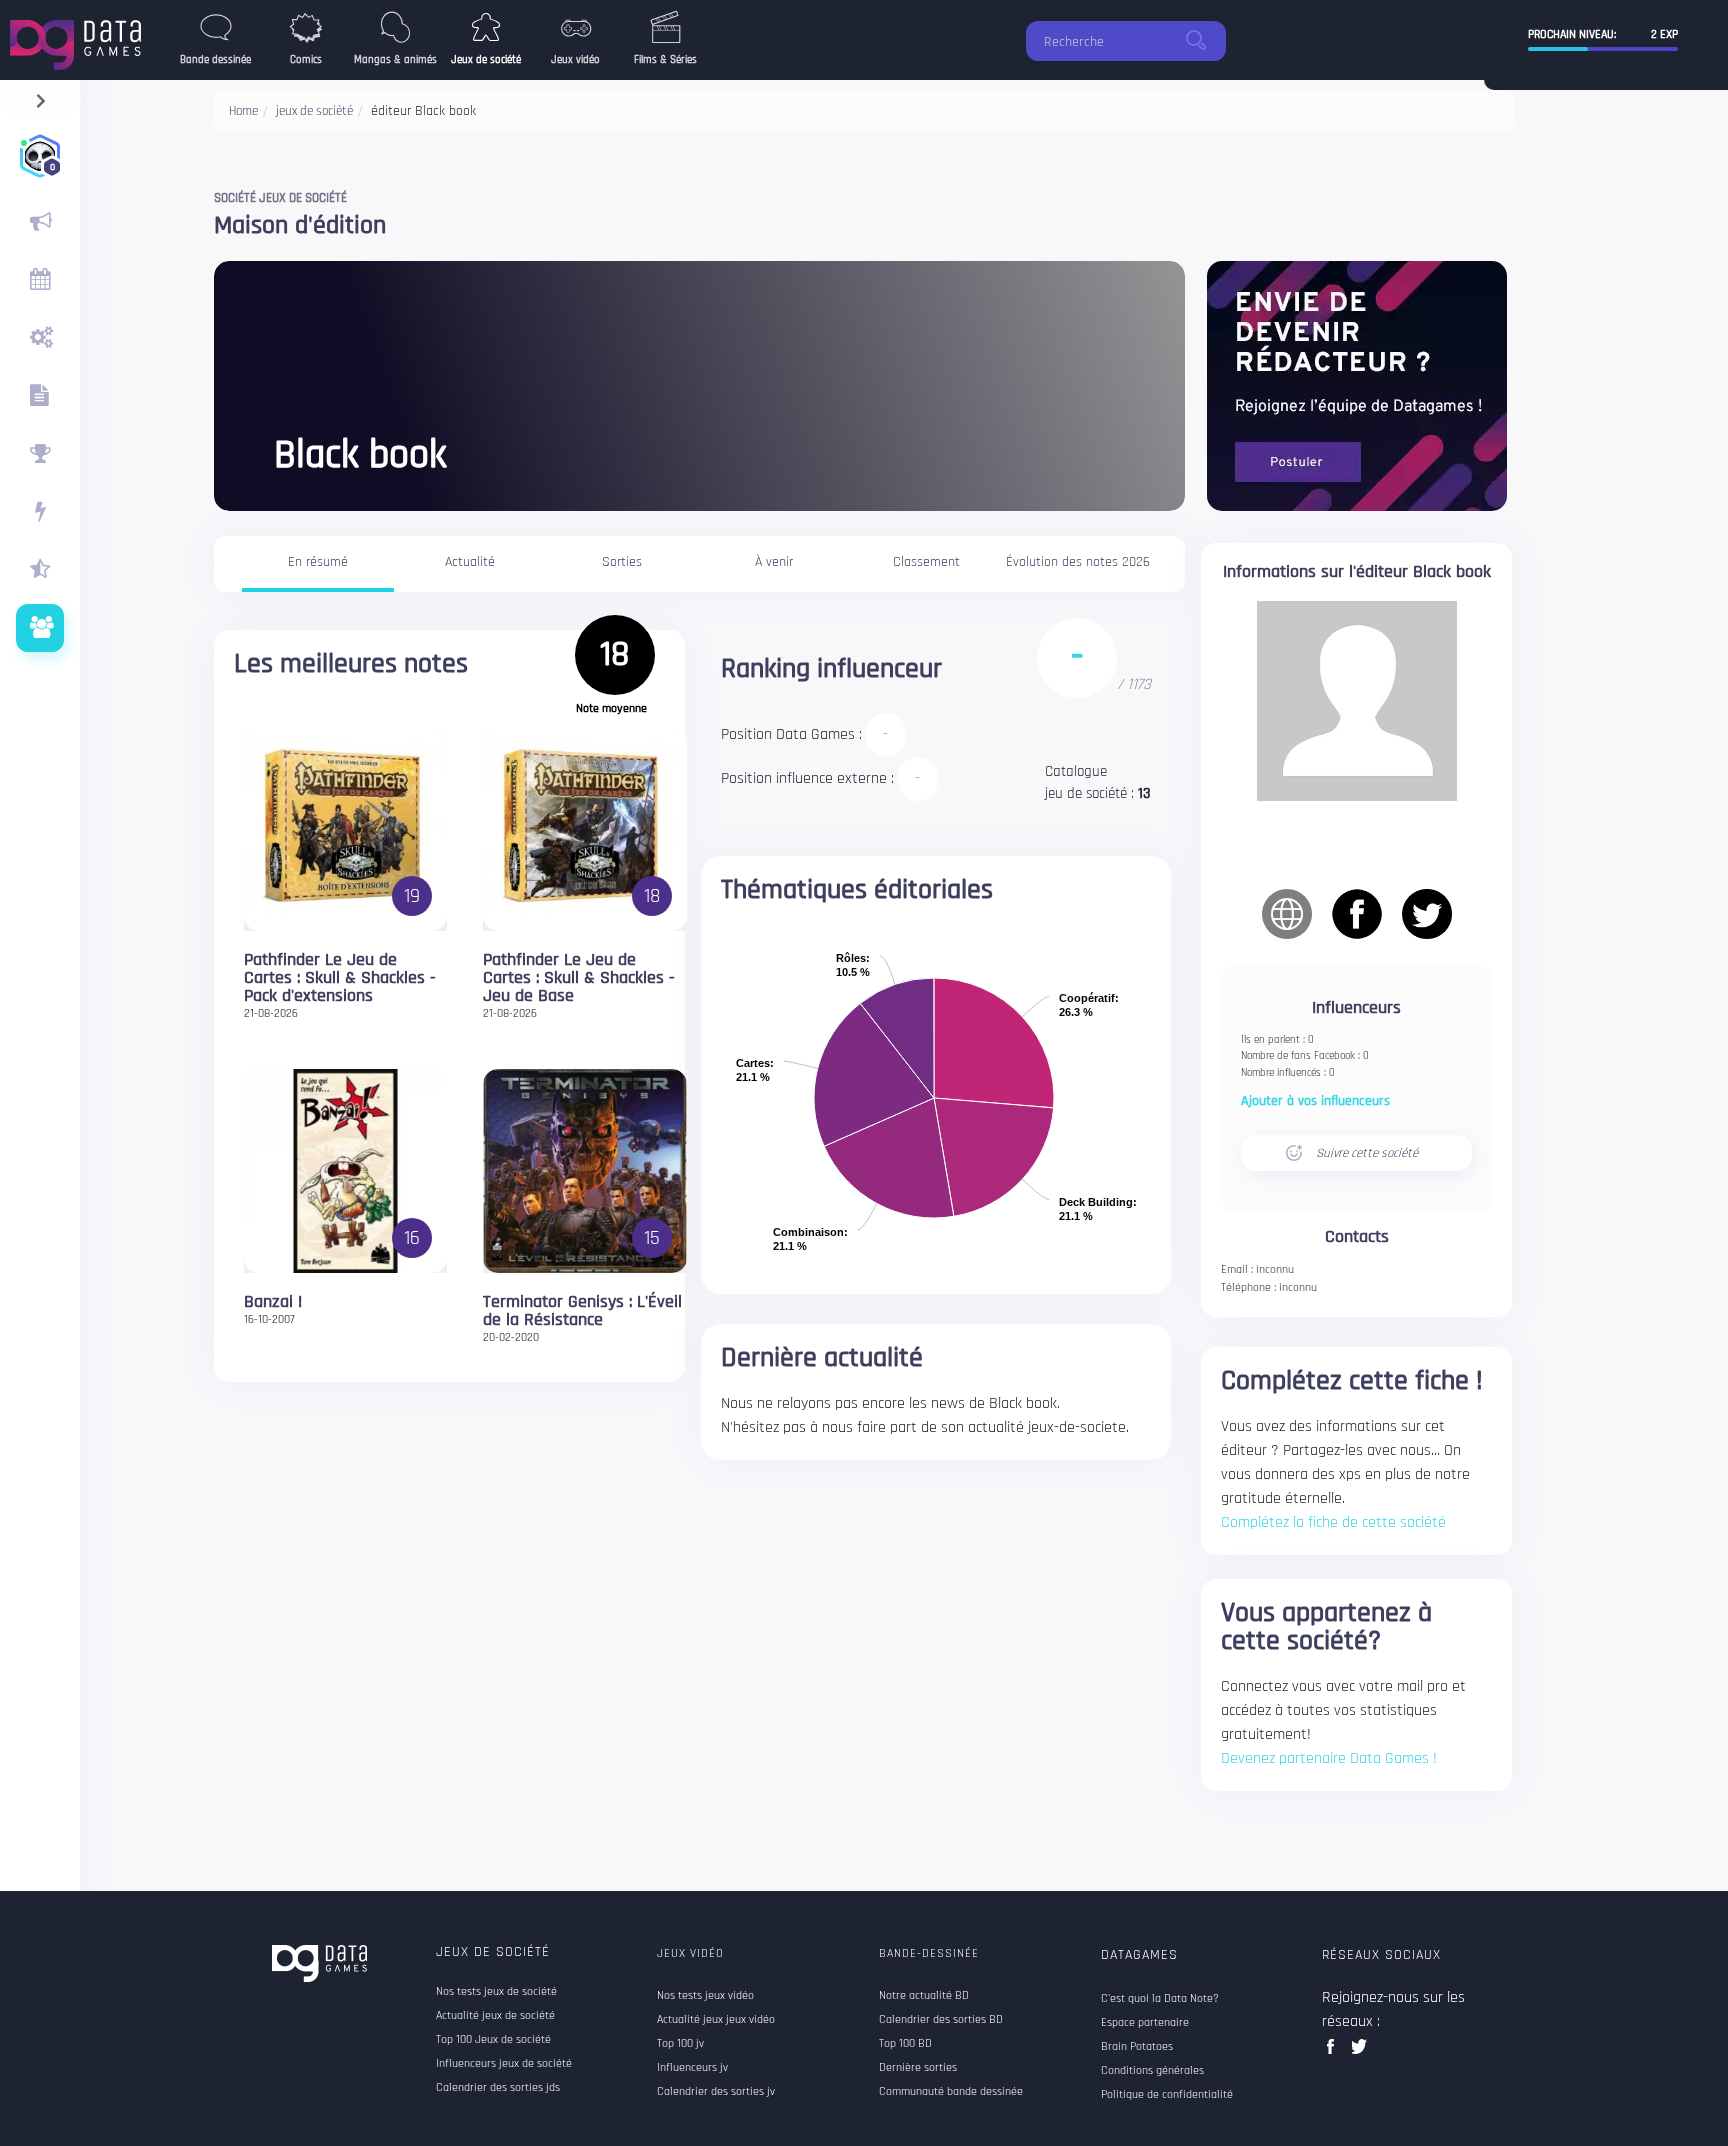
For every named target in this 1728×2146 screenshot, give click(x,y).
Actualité (470, 562)
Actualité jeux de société (495, 2016)
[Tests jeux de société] (40, 338)
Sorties (622, 562)
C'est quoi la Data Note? (1160, 1999)
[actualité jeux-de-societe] (40, 222)
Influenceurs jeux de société (504, 2064)
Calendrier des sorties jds (498, 2088)
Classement (926, 562)
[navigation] (40, 96)
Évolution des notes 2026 (1078, 562)
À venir (774, 562)
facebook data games (1334, 2052)
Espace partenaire (1145, 2023)
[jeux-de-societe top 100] (40, 454)
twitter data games (1359, 2052)
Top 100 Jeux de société (493, 2040)
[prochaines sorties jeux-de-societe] (40, 280)
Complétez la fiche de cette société (1333, 1522)
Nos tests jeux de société (496, 1992)
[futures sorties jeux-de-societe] (40, 396)
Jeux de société (493, 1952)
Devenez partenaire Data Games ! (1329, 1758)
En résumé (318, 562)
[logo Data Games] (80, 39)
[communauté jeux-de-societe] (40, 628)
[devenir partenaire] (1357, 385)
